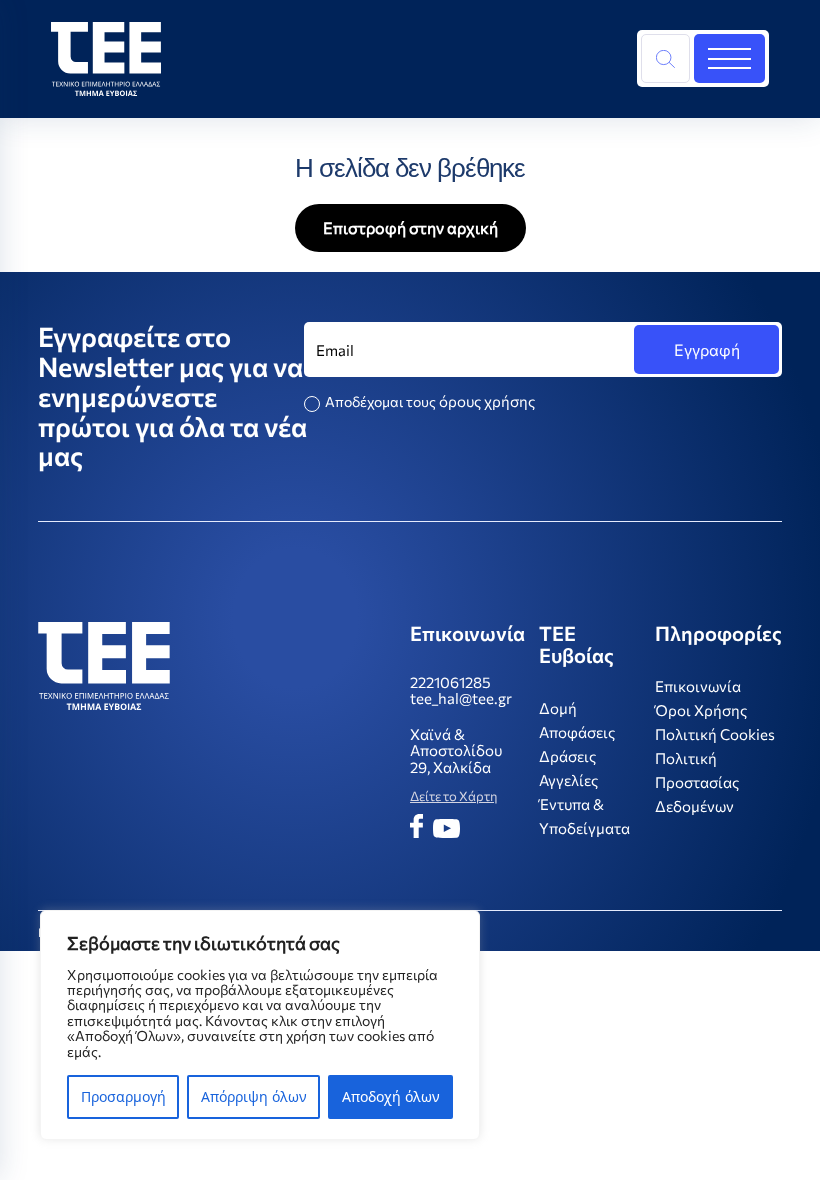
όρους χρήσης (487, 401)
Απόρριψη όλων (254, 1096)
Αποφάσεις (577, 732)
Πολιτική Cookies (715, 734)
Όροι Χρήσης (701, 710)
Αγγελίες (568, 780)
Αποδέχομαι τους (430, 401)
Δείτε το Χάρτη (453, 796)
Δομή (558, 708)
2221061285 (450, 682)
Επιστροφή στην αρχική (410, 227)
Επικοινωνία (698, 686)
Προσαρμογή (123, 1096)
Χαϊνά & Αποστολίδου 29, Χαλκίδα (456, 750)
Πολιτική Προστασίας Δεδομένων (697, 782)
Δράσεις (567, 756)
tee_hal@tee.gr (461, 698)
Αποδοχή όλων (391, 1096)
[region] (260, 1025)
